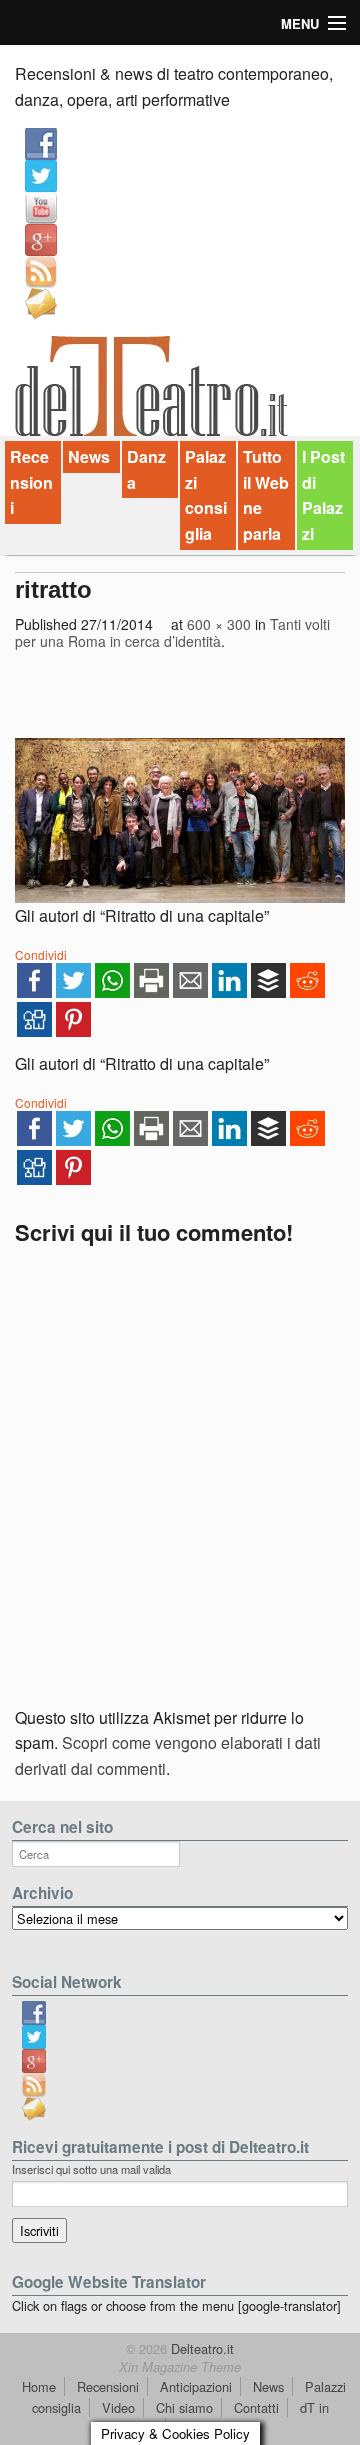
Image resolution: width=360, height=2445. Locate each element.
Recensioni (31, 482)
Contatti (256, 2407)
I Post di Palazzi (323, 495)
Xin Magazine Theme (180, 2367)
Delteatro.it (200, 2348)
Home (39, 2386)
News (89, 456)
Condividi (41, 954)
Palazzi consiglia (206, 495)
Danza (146, 469)
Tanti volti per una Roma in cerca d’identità (172, 633)
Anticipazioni (196, 2386)
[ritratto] (180, 820)
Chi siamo (184, 2407)
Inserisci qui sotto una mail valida (91, 2169)
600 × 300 (219, 624)
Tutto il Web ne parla (266, 495)
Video (118, 2407)
